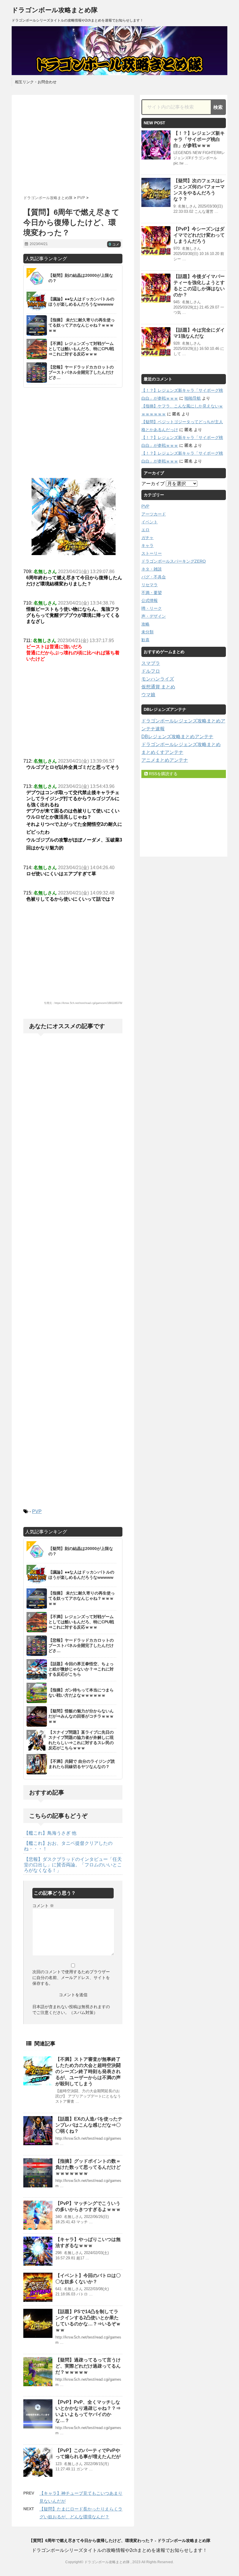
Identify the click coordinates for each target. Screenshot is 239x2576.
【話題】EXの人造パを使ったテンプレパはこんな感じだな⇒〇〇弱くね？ (89, 2125)
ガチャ (147, 538)
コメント (43, 1906)
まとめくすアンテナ (162, 752)
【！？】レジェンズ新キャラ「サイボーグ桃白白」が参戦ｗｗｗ (199, 139)
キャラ (147, 545)
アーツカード (154, 514)
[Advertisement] (73, 143)
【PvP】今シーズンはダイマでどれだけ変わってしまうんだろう (199, 235)
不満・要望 (152, 593)
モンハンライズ (158, 679)
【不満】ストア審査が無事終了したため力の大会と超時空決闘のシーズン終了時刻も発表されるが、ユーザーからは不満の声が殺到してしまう (88, 2071)
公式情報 (150, 600)
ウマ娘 (148, 695)
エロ (145, 530)
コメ (114, 245)
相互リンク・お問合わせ (36, 82)
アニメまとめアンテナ (165, 760)
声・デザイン (154, 616)
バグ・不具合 (154, 577)
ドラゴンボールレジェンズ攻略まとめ (181, 744)
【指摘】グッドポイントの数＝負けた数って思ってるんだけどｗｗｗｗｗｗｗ (88, 2167)
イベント (150, 522)
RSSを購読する (163, 774)
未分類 (147, 632)
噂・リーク (152, 608)
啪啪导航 (193, 398)
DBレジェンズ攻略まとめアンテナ (177, 737)
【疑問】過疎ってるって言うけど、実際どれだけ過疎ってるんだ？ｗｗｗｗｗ (88, 2366)
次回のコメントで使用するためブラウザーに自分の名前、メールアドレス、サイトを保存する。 (71, 1978)
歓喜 (145, 640)
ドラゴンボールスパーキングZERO (174, 561)
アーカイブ (153, 484)
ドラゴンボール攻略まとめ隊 (55, 10)
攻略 (145, 624)
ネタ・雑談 (152, 569)
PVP (37, 1511)
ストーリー (152, 553)
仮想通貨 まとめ (158, 687)
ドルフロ (151, 671)
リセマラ (150, 585)
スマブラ (151, 663)
